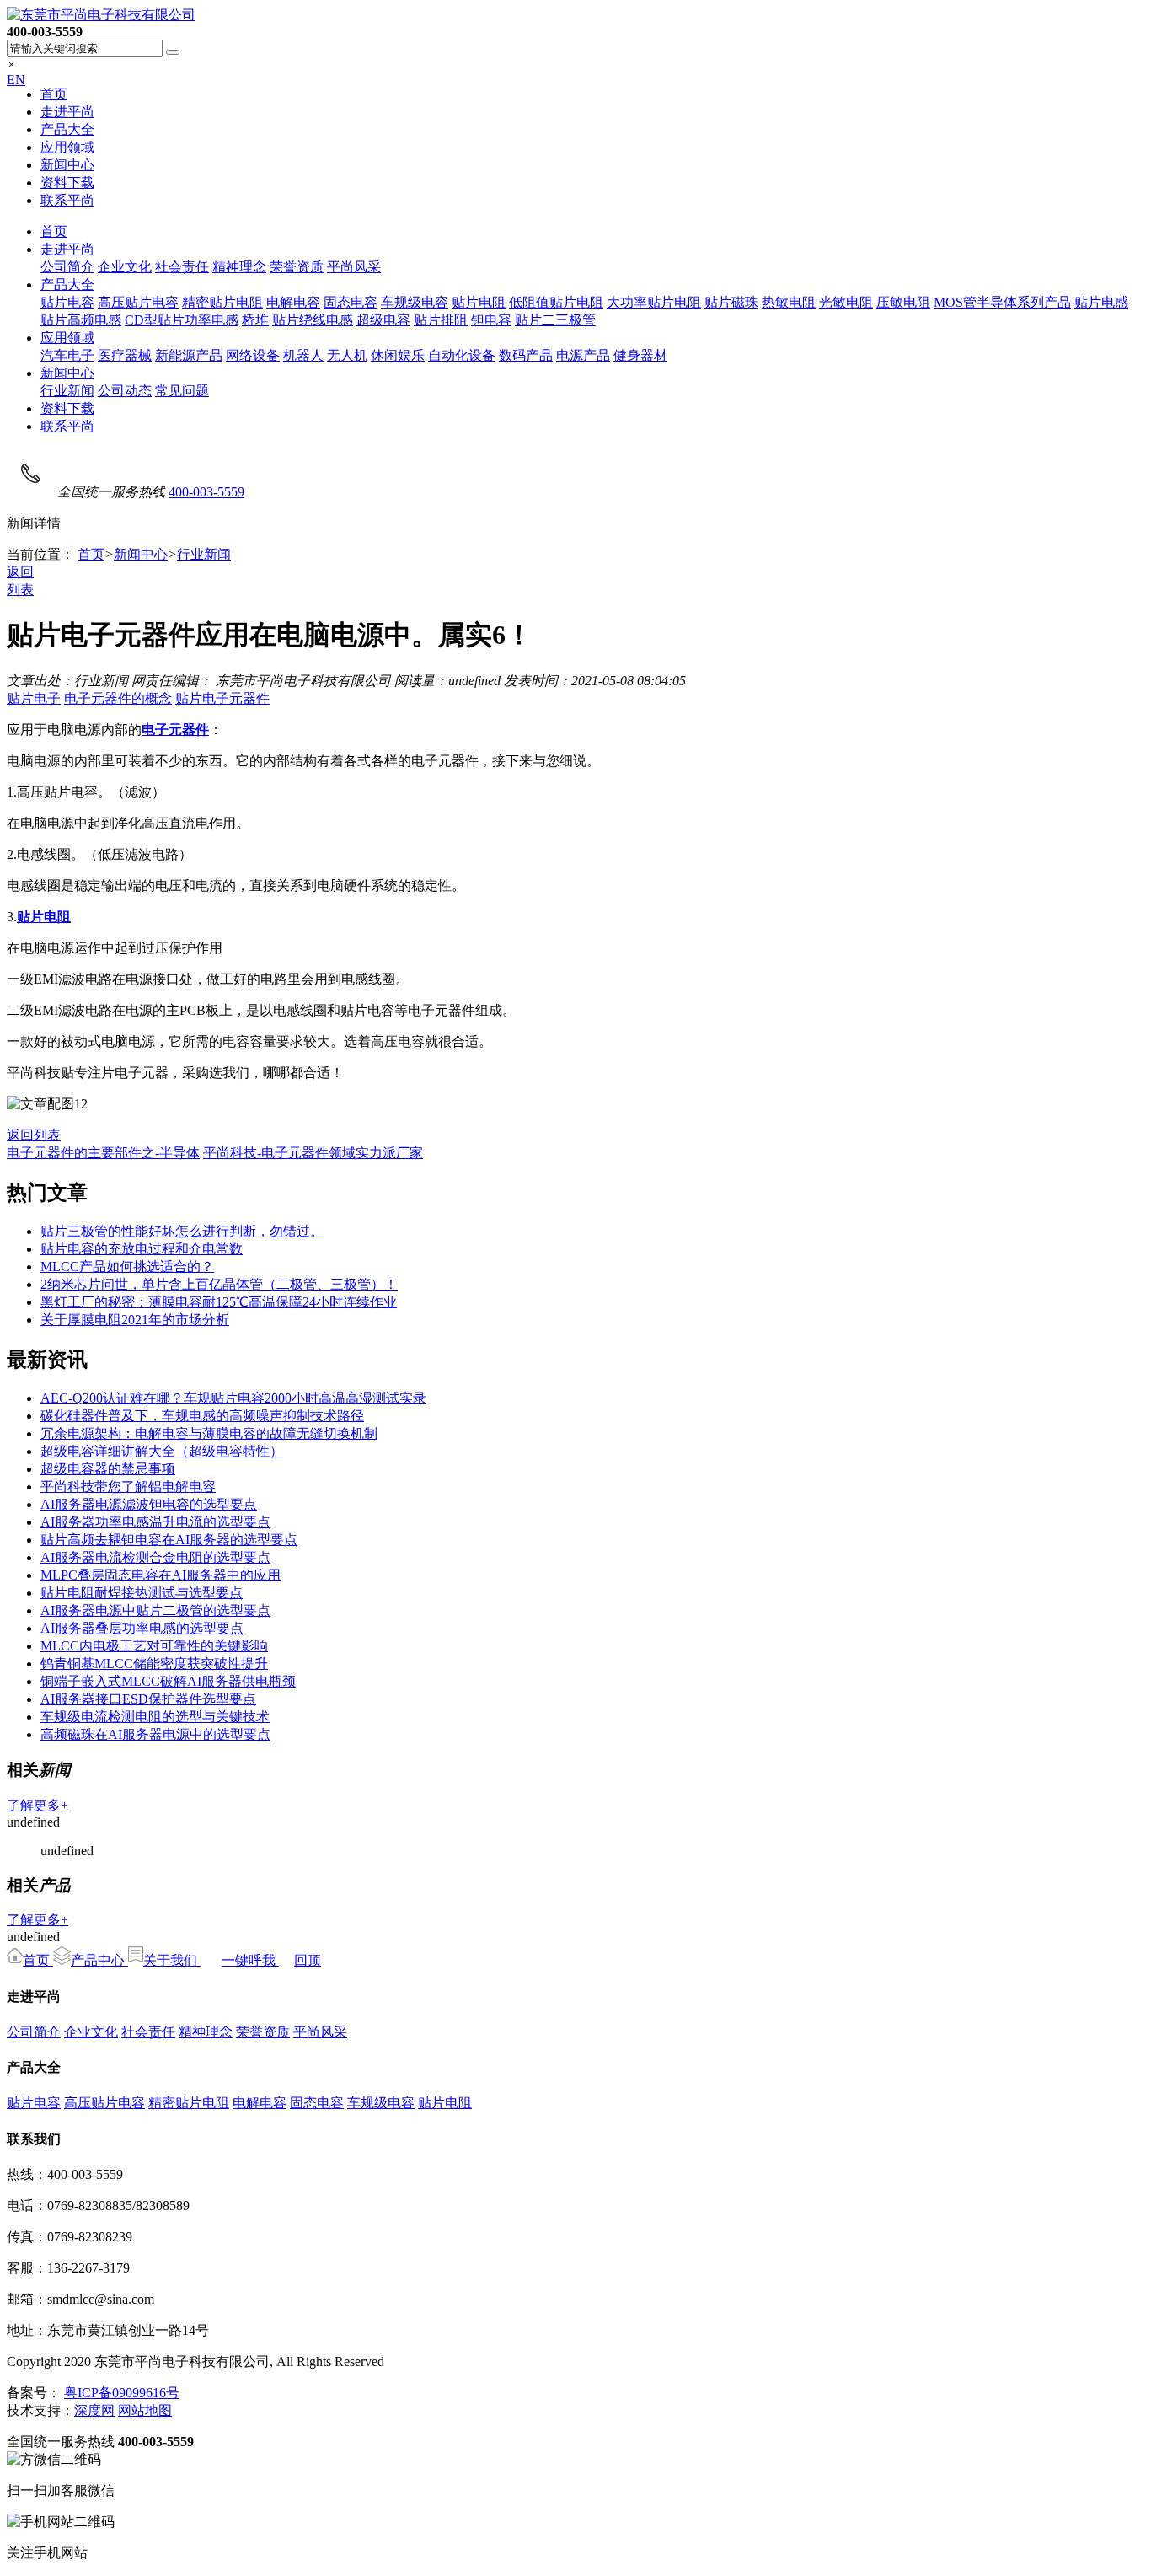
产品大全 (67, 129)
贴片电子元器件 (222, 698)
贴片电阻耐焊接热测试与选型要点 (142, 1593)
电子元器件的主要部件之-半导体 (103, 1153)
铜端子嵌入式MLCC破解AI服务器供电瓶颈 (168, 1681)
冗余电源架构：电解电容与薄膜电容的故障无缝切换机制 (209, 1433)
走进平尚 (67, 112)
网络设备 (253, 355)
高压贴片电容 (138, 302)
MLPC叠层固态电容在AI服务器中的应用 (161, 1575)
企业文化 (125, 267)
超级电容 (383, 320)
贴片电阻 (479, 302)
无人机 (347, 355)
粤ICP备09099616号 (122, 2393)
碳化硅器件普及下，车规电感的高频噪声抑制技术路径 (202, 1416)
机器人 (303, 355)
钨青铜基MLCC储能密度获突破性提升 (154, 1664)
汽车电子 (67, 355)
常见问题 (182, 391)
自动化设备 (462, 355)
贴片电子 (34, 698)
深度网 (94, 2410)
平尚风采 (354, 267)
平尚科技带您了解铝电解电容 (128, 1487)
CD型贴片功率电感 (182, 320)
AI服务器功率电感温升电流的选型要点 (155, 1522)
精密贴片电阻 (222, 302)
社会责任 (182, 267)
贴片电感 (1101, 302)
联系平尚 (67, 200)
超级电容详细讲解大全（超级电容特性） (162, 1451)
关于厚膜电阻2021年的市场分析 (135, 1320)
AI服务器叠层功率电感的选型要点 (142, 1628)
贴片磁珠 (731, 302)
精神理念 (239, 267)
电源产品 (583, 355)
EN (16, 80)
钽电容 (491, 320)
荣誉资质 (297, 267)
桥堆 (255, 320)
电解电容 (293, 302)
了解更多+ (37, 1805)
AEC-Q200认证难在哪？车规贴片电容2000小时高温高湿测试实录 (233, 1398)
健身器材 (640, 355)
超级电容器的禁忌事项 (108, 1469)
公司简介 (67, 267)
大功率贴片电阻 (654, 302)
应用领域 (67, 147)
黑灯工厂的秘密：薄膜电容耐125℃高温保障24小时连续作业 (219, 1302)
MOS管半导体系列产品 (1002, 302)
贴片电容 (67, 302)
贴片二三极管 (555, 320)
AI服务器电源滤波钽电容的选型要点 (149, 1504)
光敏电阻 (846, 302)
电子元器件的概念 (118, 698)
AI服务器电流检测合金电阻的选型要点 (155, 1557)
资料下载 (67, 182)
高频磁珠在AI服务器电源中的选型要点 (155, 1734)
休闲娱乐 (398, 355)
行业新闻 (67, 391)
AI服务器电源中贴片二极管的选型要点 (155, 1610)
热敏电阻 (789, 302)
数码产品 (526, 355)
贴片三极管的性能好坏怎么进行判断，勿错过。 (182, 1231)
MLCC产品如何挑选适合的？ (127, 1267)
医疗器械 (125, 355)
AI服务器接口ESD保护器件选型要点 (148, 1699)
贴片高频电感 (81, 320)
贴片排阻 (441, 320)
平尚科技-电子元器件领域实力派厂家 (313, 1153)
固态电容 (351, 302)
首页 (54, 94)
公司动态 (125, 391)
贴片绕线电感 (313, 320)
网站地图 (145, 2410)
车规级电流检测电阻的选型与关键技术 (155, 1717)
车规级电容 (415, 302)
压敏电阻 (903, 302)
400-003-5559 (206, 492)
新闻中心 (67, 165)
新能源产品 (189, 355)
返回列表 (34, 1135)
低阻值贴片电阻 (556, 302)
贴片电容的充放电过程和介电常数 (142, 1249)
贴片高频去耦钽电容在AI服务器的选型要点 (169, 1540)
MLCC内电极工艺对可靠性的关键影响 (154, 1646)
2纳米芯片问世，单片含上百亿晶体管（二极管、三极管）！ (219, 1284)
